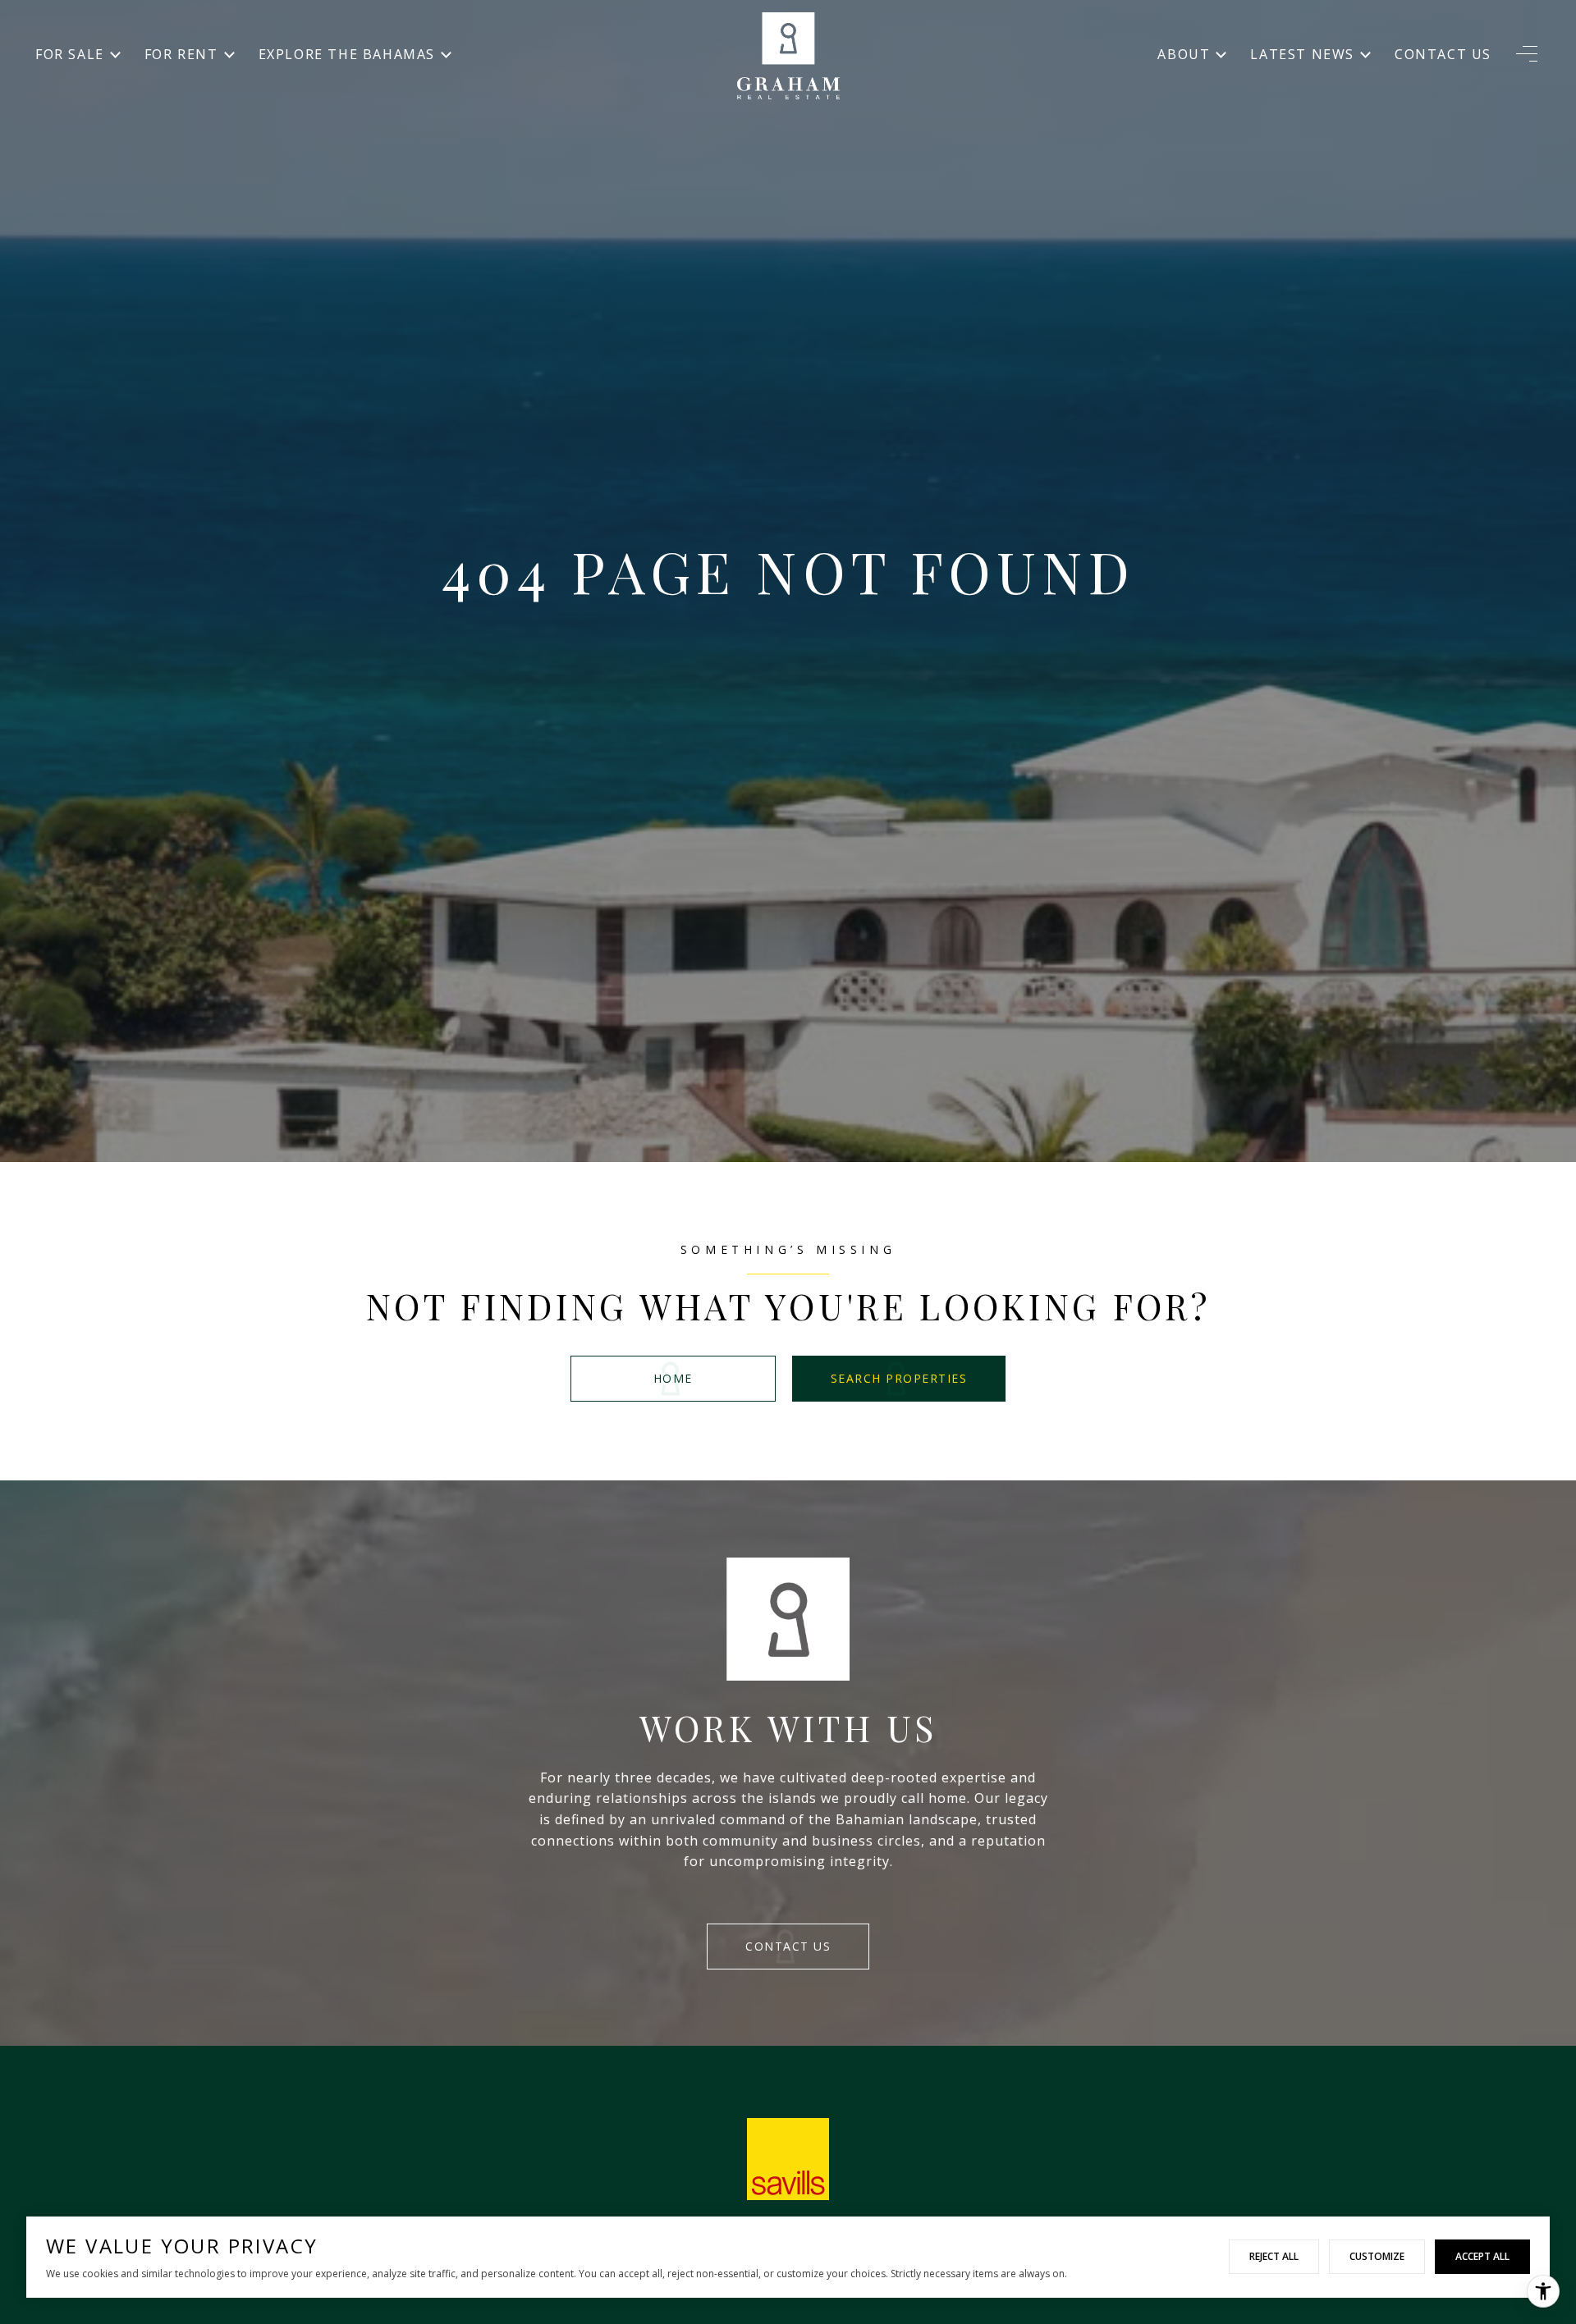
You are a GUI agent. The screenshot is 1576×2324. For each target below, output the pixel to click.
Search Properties (899, 1378)
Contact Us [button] (788, 1946)
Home (673, 1378)
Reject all (1274, 2256)
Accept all (1482, 2256)
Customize (1377, 2256)
